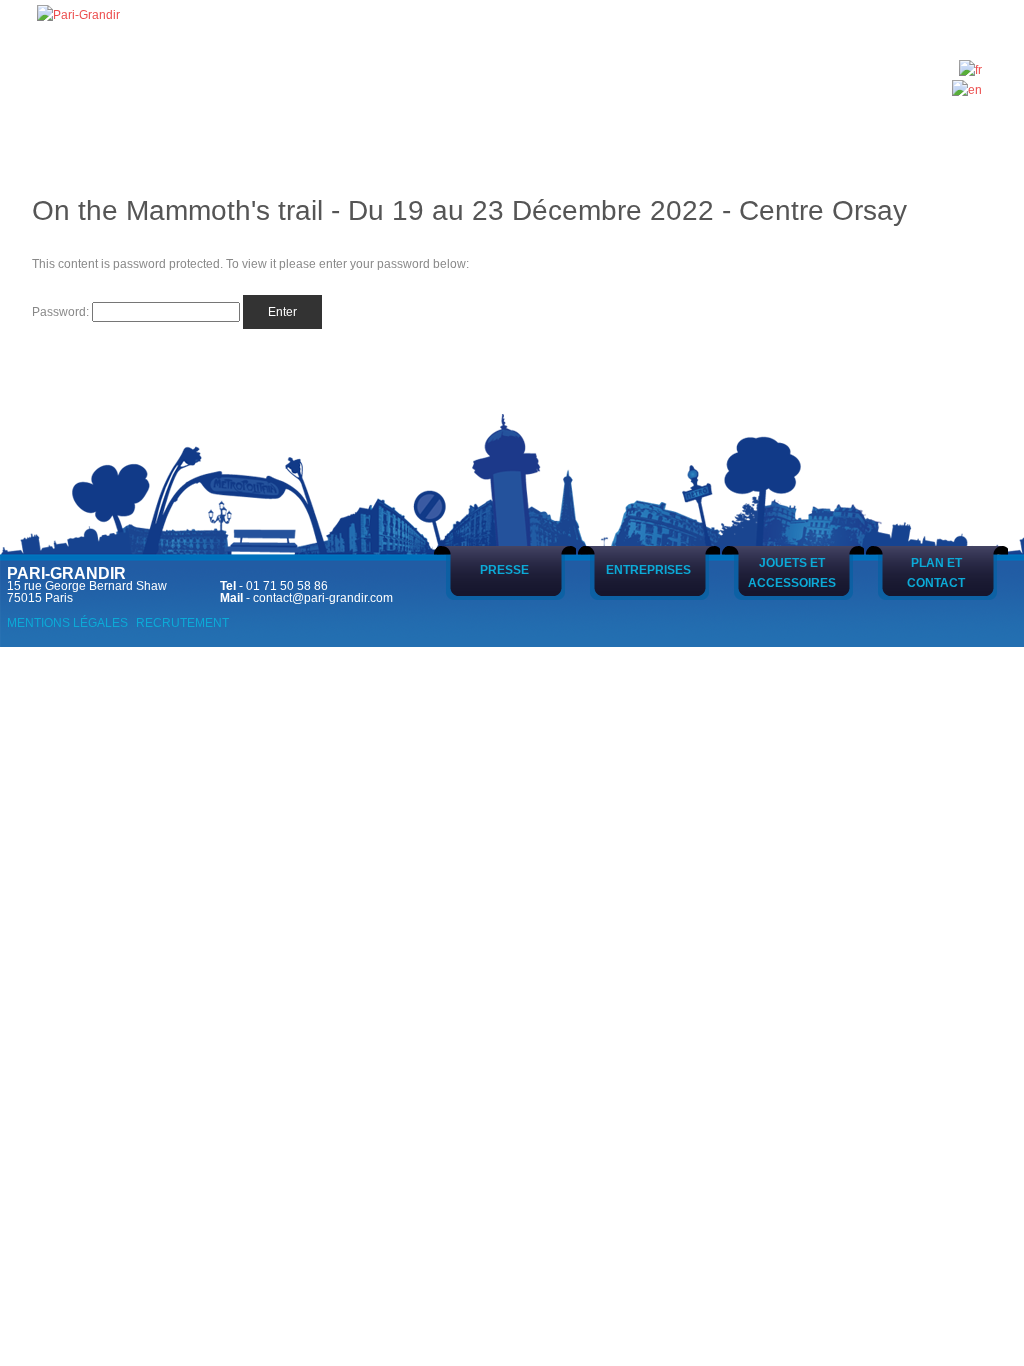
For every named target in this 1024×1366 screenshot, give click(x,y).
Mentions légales (67, 623)
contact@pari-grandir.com (323, 598)
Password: (62, 312)
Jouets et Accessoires (792, 573)
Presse (504, 570)
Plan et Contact (936, 573)
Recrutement (182, 623)
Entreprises (648, 570)
